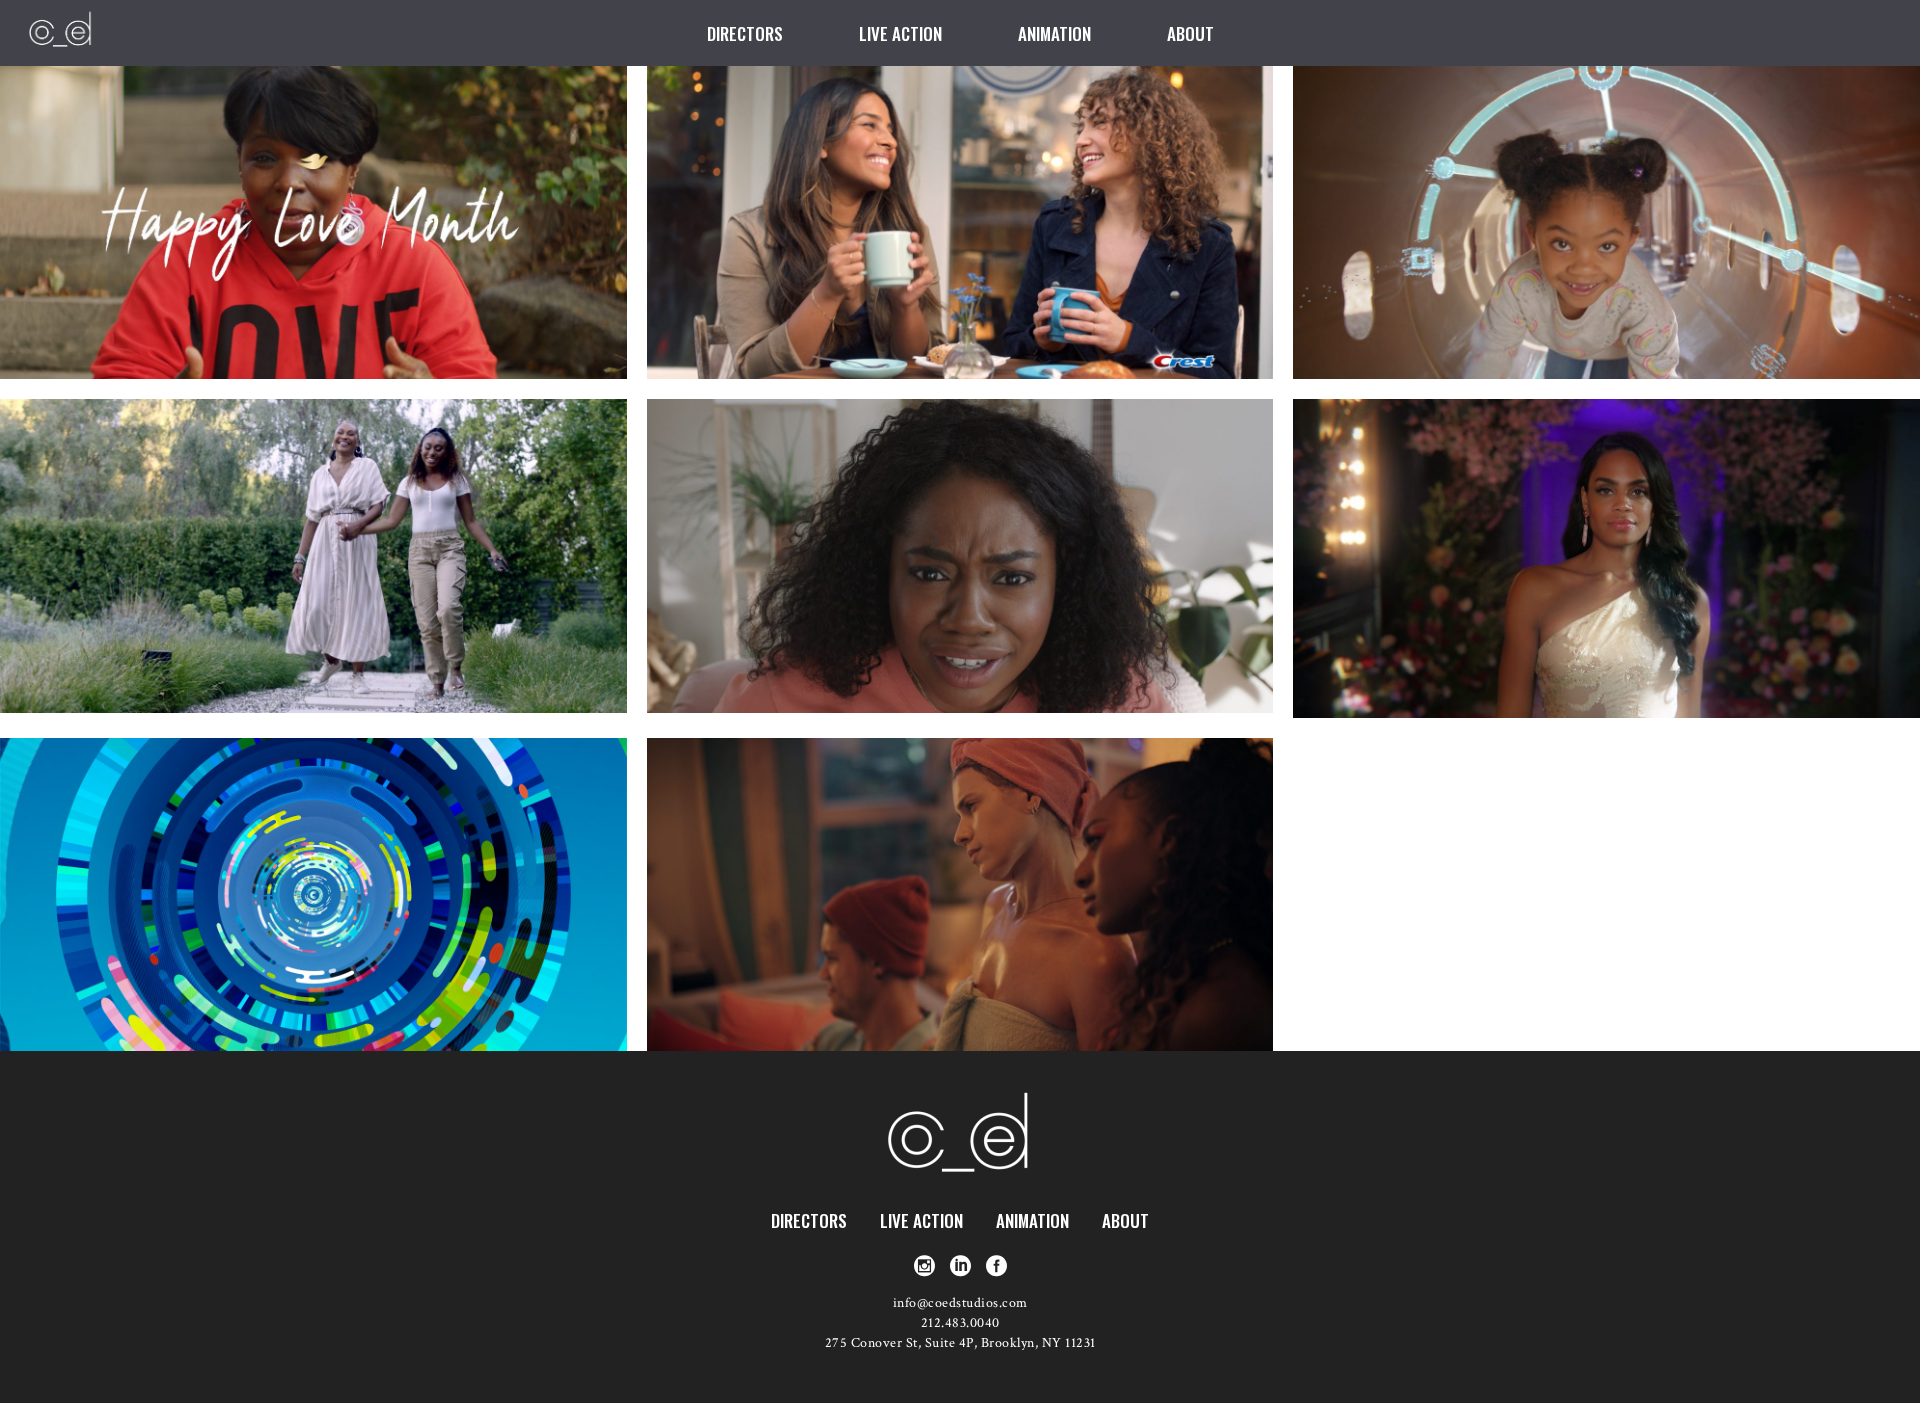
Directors (809, 1220)
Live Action (921, 1220)
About (1125, 1220)
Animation (1032, 1220)
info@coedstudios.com (960, 1303)
